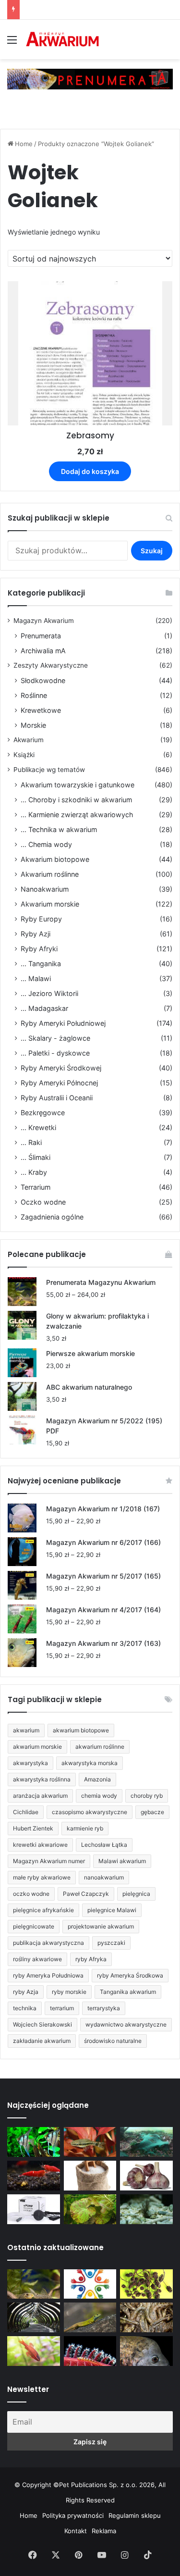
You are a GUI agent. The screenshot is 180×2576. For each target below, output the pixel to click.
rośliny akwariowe (37, 1959)
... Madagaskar (44, 1008)
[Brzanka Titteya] (34, 2351)
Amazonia (97, 1779)
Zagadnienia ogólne (52, 1217)
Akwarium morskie (50, 904)
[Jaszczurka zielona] (90, 2317)
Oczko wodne (43, 1202)
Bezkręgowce (43, 1113)
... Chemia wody (46, 844)
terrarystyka (104, 2008)
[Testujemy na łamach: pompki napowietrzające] (34, 2209)
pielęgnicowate (34, 1926)
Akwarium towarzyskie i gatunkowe (78, 785)
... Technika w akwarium (59, 829)
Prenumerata (41, 636)
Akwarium (29, 740)
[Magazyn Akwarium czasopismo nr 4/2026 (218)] (34, 2284)
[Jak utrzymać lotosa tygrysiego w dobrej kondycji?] (90, 2209)
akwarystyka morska (90, 1763)
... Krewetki (38, 1127)
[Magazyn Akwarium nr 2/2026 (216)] (146, 2351)
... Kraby (34, 1172)
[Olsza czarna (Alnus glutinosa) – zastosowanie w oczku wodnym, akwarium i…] (146, 2284)
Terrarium (36, 1187)
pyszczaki (111, 1943)
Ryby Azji (36, 934)
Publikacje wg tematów (49, 770)
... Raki (31, 1142)
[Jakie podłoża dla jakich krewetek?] (34, 2176)
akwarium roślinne (100, 1747)
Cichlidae (26, 1812)
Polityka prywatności (73, 2515)
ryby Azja (26, 1992)
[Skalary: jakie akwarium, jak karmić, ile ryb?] (34, 2142)
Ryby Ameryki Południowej (63, 1023)
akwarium (26, 1730)
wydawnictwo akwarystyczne (126, 2024)
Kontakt (76, 2531)
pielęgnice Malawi (112, 1910)
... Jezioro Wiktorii (49, 993)
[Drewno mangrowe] (146, 2317)
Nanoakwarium (45, 889)
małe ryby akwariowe (42, 1877)
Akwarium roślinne (50, 874)
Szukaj (152, 551)
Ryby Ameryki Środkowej (61, 1068)
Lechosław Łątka (104, 1845)
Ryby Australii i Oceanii (57, 1098)
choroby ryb (147, 1796)
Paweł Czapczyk (86, 1894)
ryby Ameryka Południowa (48, 1975)
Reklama (104, 2531)
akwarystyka (30, 1763)
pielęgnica (136, 1894)
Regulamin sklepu (135, 2515)
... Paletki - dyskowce (55, 1053)
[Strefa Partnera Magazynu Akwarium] (90, 2284)
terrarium (62, 2008)
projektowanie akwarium (101, 1926)
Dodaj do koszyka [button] (90, 471)
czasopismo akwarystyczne (90, 1812)
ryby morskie (69, 1992)
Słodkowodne (43, 680)
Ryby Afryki (39, 949)
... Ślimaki (36, 1157)
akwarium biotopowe (81, 1730)
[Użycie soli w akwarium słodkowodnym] (90, 2176)
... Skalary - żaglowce (55, 1038)
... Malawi (36, 978)
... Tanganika (41, 964)
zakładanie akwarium (42, 2041)
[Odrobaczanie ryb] (146, 2176)
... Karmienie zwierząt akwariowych (77, 815)
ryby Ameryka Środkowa (130, 1975)
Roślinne (34, 695)
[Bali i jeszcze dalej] (34, 2317)
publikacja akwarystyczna (48, 1943)
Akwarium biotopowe (55, 859)
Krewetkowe (41, 710)
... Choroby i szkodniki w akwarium (76, 800)
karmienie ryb (85, 1828)
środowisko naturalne (113, 2041)
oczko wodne (31, 1894)
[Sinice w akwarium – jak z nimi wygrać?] (146, 2142)
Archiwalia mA (43, 651)
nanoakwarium (104, 1877)
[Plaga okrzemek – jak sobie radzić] (90, 2142)
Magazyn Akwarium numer (49, 1861)
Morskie (33, 725)
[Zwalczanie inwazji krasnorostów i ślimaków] (146, 2209)
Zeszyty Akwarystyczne (51, 665)
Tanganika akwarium (128, 1992)
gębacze (152, 1812)
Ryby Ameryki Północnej (59, 1083)
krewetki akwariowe (40, 1845)
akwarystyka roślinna (42, 1779)
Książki (24, 755)
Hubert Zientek (33, 1828)
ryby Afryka (91, 1959)
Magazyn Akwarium (44, 621)
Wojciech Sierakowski (42, 2024)
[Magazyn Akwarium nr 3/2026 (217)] (90, 2351)
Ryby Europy (41, 919)
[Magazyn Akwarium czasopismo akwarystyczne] (62, 39)
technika (25, 2008)
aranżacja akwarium (40, 1796)
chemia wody (99, 1796)
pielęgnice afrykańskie (43, 1910)
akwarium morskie (37, 1747)
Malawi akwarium (122, 1861)
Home (24, 144)
